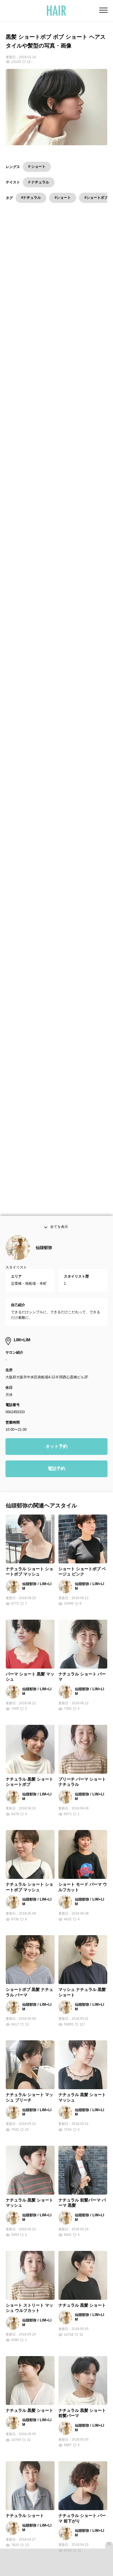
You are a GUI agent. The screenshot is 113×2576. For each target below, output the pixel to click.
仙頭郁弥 (44, 1260)
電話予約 (56, 1481)
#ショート (63, 198)
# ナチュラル (39, 182)
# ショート (37, 167)
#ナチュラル (31, 198)
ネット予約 (56, 1459)
